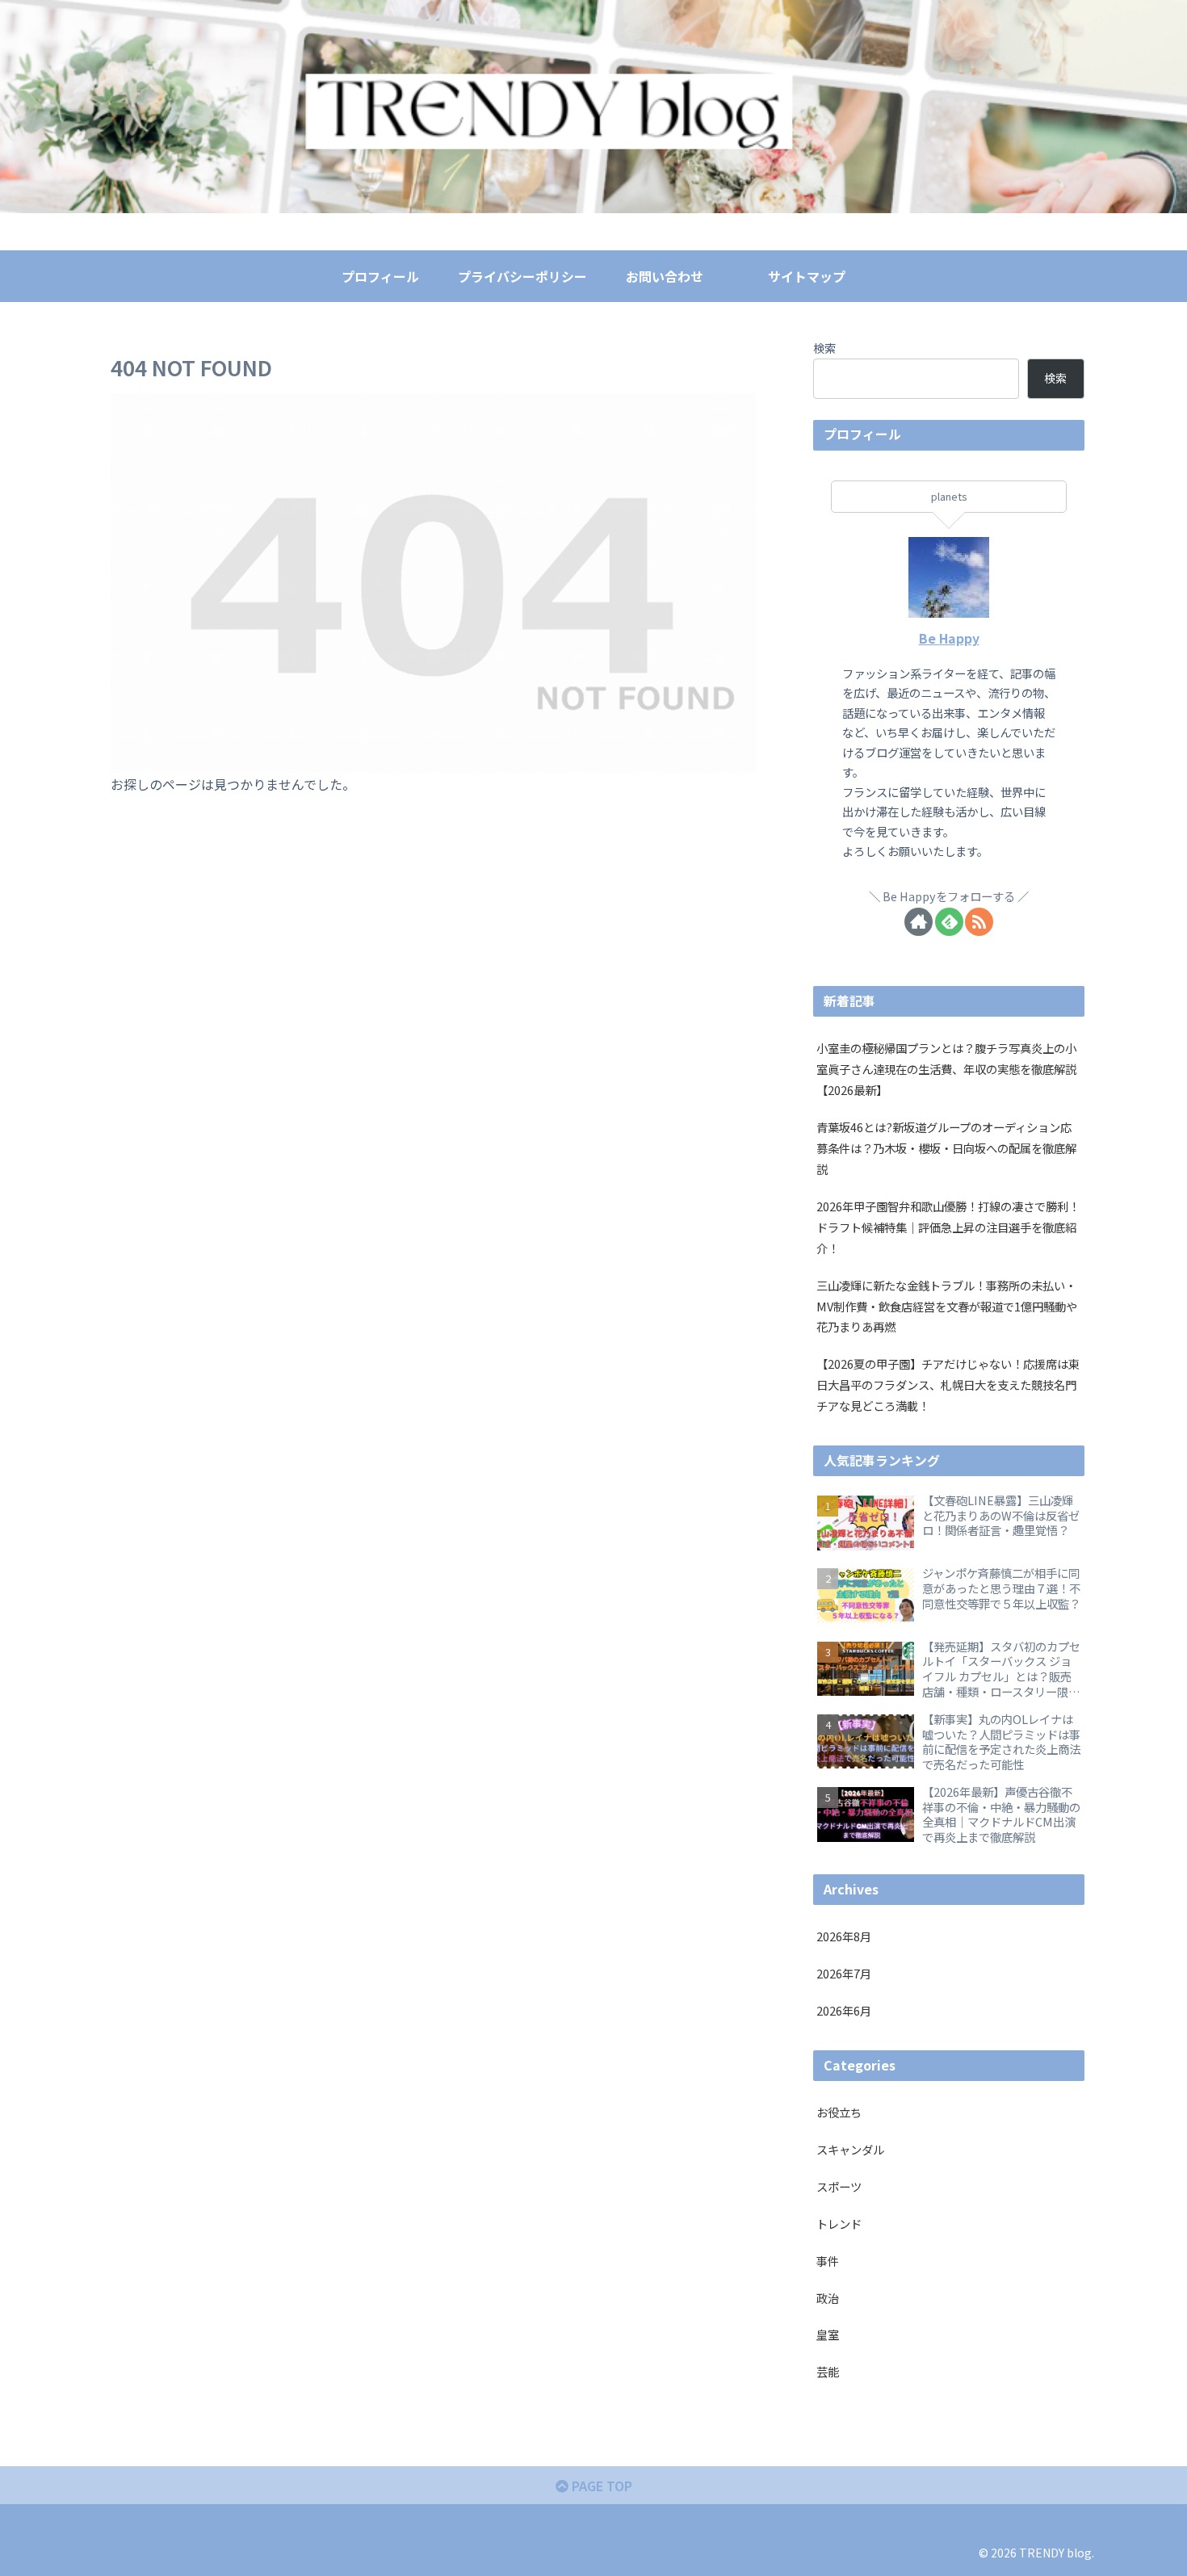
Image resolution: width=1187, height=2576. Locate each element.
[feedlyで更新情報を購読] (949, 922)
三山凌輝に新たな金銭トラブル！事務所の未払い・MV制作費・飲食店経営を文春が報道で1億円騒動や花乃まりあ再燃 (947, 1306)
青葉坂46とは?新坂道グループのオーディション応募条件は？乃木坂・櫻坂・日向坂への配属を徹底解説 (946, 1148)
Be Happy (949, 638)
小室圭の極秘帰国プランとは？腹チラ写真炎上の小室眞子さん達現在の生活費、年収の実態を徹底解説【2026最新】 (946, 1069)
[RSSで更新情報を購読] (979, 922)
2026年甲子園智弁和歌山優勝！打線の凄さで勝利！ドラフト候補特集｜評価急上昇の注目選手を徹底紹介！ (948, 1227)
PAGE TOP (600, 2486)
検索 (824, 348)
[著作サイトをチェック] (919, 922)
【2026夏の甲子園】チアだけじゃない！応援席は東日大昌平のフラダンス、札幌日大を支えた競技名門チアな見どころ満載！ (948, 1384)
